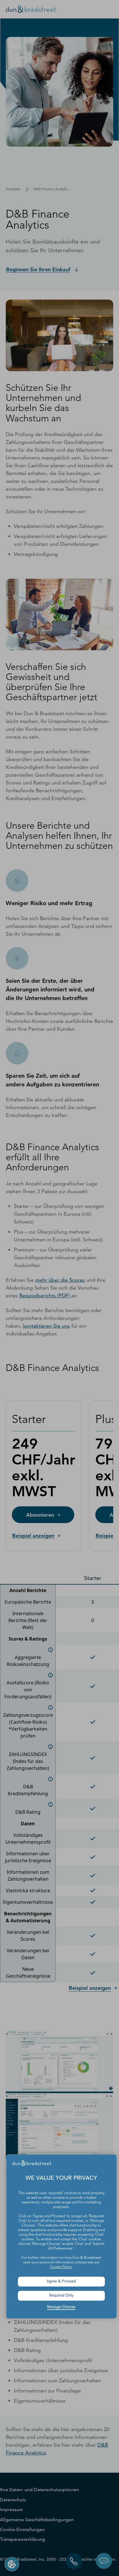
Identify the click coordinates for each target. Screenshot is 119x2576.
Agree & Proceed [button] (61, 2281)
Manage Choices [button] (61, 2307)
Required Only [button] (61, 2296)
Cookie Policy (61, 2267)
